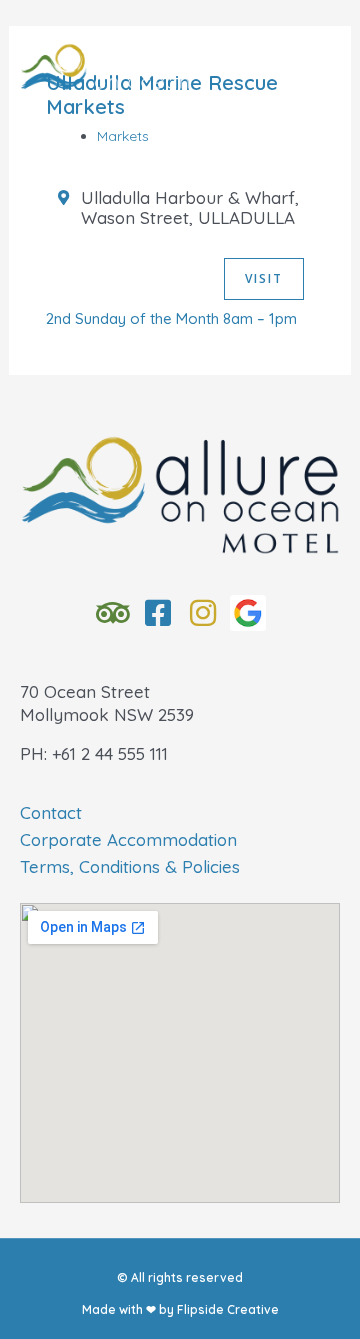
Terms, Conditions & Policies (130, 866)
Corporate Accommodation (128, 839)
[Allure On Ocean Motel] (105, 75)
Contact (51, 812)
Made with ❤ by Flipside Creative (180, 1309)
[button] (180, 153)
